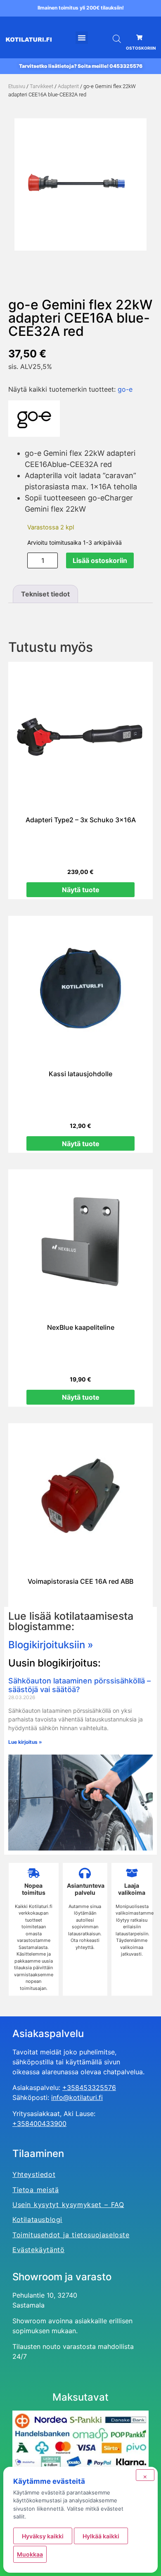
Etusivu (17, 86)
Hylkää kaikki (101, 2536)
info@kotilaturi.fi (77, 2097)
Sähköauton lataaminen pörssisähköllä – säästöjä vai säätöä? (79, 1685)
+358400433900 (39, 2124)
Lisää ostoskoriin (100, 560)
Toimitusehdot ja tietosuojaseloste (71, 2235)
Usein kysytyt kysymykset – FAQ (68, 2205)
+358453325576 (89, 2088)
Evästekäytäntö (38, 2250)
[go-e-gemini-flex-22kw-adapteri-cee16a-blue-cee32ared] (80, 184)
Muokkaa (30, 2554)
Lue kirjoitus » (25, 1742)
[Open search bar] (117, 39)
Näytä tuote (81, 890)
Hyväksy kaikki (43, 2536)
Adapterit (68, 86)
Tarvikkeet (41, 86)
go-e (125, 389)
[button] (82, 38)
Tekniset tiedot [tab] (45, 594)
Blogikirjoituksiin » (51, 1645)
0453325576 (126, 66)
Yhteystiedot (34, 2174)
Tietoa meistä (36, 2190)
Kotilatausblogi (37, 2219)
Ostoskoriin (141, 48)
